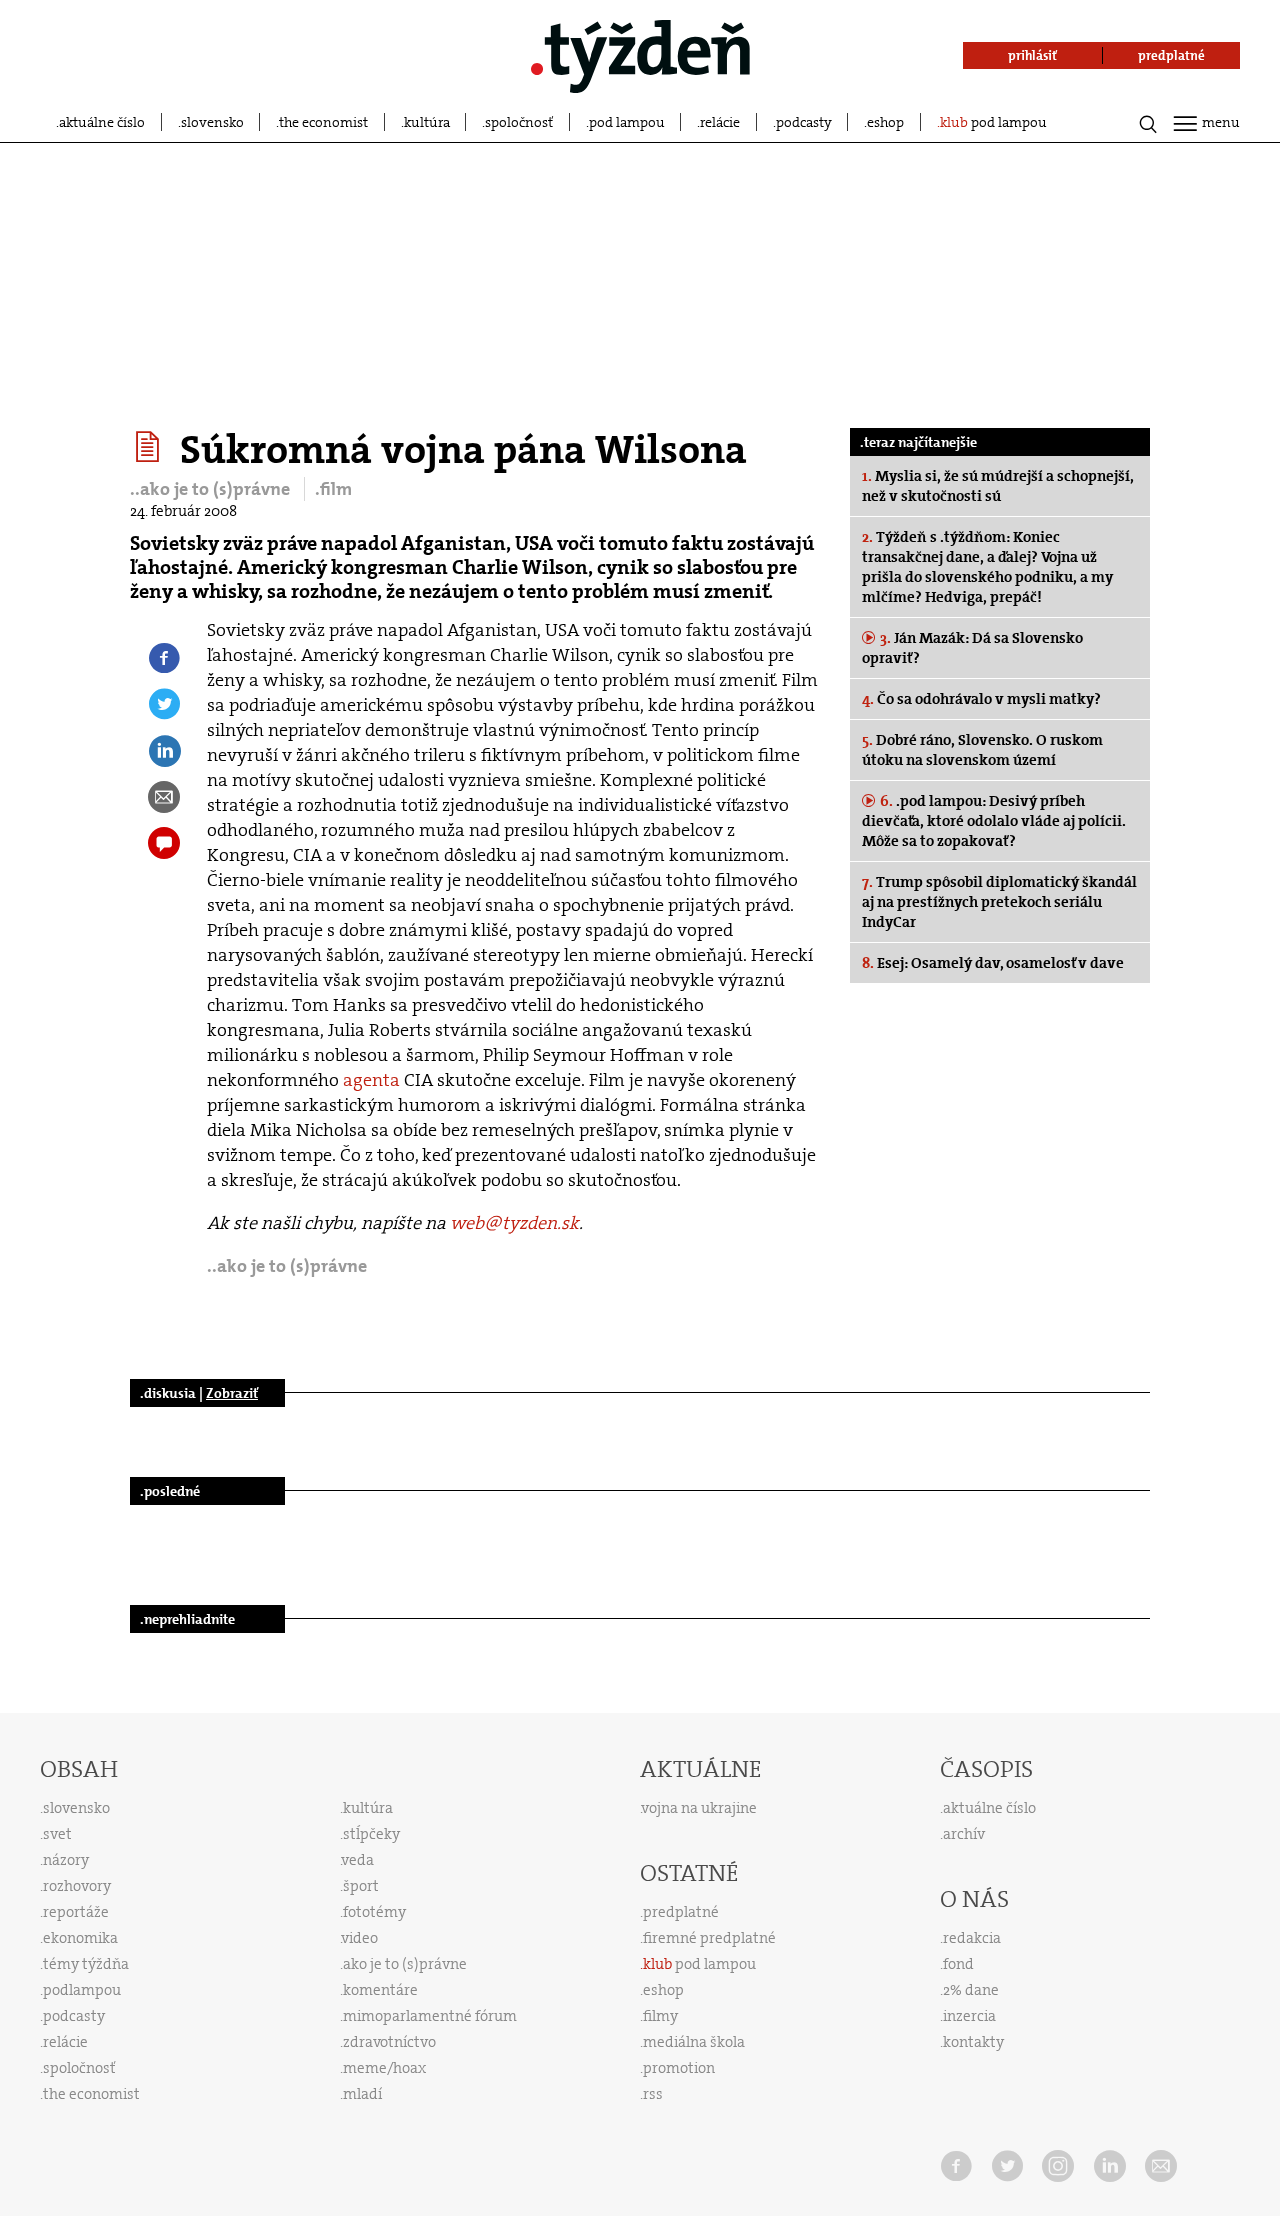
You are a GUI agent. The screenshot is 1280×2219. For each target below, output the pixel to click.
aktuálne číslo (102, 122)
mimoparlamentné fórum (430, 2016)
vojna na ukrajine (699, 1808)
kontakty (973, 2042)
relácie (720, 122)
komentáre (380, 1990)
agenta (371, 1080)
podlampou (82, 1990)
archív (964, 1834)
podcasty (804, 122)
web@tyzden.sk (514, 1223)
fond (958, 1964)
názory (66, 1860)
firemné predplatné (709, 1938)
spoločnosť (519, 122)
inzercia (969, 2016)
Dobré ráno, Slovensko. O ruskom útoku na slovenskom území (982, 750)
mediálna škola (694, 2042)
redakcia (972, 1938)
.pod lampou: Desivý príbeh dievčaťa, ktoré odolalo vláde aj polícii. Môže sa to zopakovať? (994, 821)
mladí (362, 2094)
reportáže (76, 1912)
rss (653, 2094)
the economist (323, 122)
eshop (885, 122)
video (360, 1938)
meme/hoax (384, 2068)
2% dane (971, 1990)
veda (358, 1860)
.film (333, 489)
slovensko (212, 122)
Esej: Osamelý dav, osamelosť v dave (993, 963)
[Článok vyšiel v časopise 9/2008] (150, 447)
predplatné (681, 1912)
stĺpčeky (371, 1834)
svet (57, 1834)
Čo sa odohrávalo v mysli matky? (981, 699)
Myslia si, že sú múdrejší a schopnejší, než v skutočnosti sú (998, 486)
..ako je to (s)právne (212, 489)
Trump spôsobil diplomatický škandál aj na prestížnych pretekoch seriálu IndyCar (999, 902)
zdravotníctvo (389, 2042)
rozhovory (77, 1886)
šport (361, 1886)
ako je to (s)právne (405, 1964)
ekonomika (80, 1938)
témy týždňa (86, 1964)
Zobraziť (232, 1393)
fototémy (374, 1912)
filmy (660, 2016)
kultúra (427, 122)
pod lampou (627, 122)
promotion (679, 2068)
